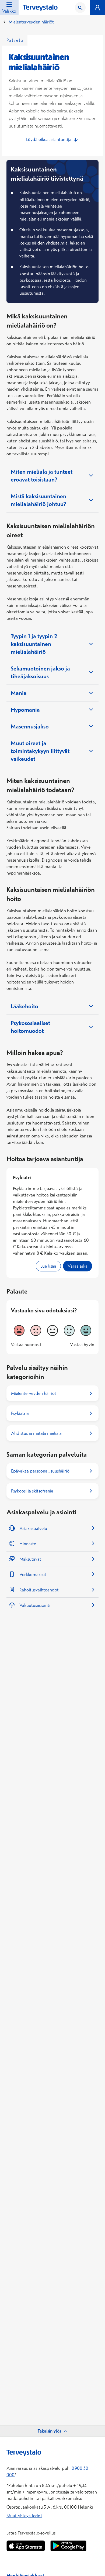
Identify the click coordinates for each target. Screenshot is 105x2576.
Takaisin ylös (49, 2431)
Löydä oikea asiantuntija (49, 139)
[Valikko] (97, 8)
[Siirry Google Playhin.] (68, 2546)
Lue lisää (51, 1266)
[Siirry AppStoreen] (26, 2546)
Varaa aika (80, 1266)
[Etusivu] (40, 8)
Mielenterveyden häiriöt (31, 22)
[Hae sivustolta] (80, 8)
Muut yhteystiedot (24, 2516)
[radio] (19, 1330)
